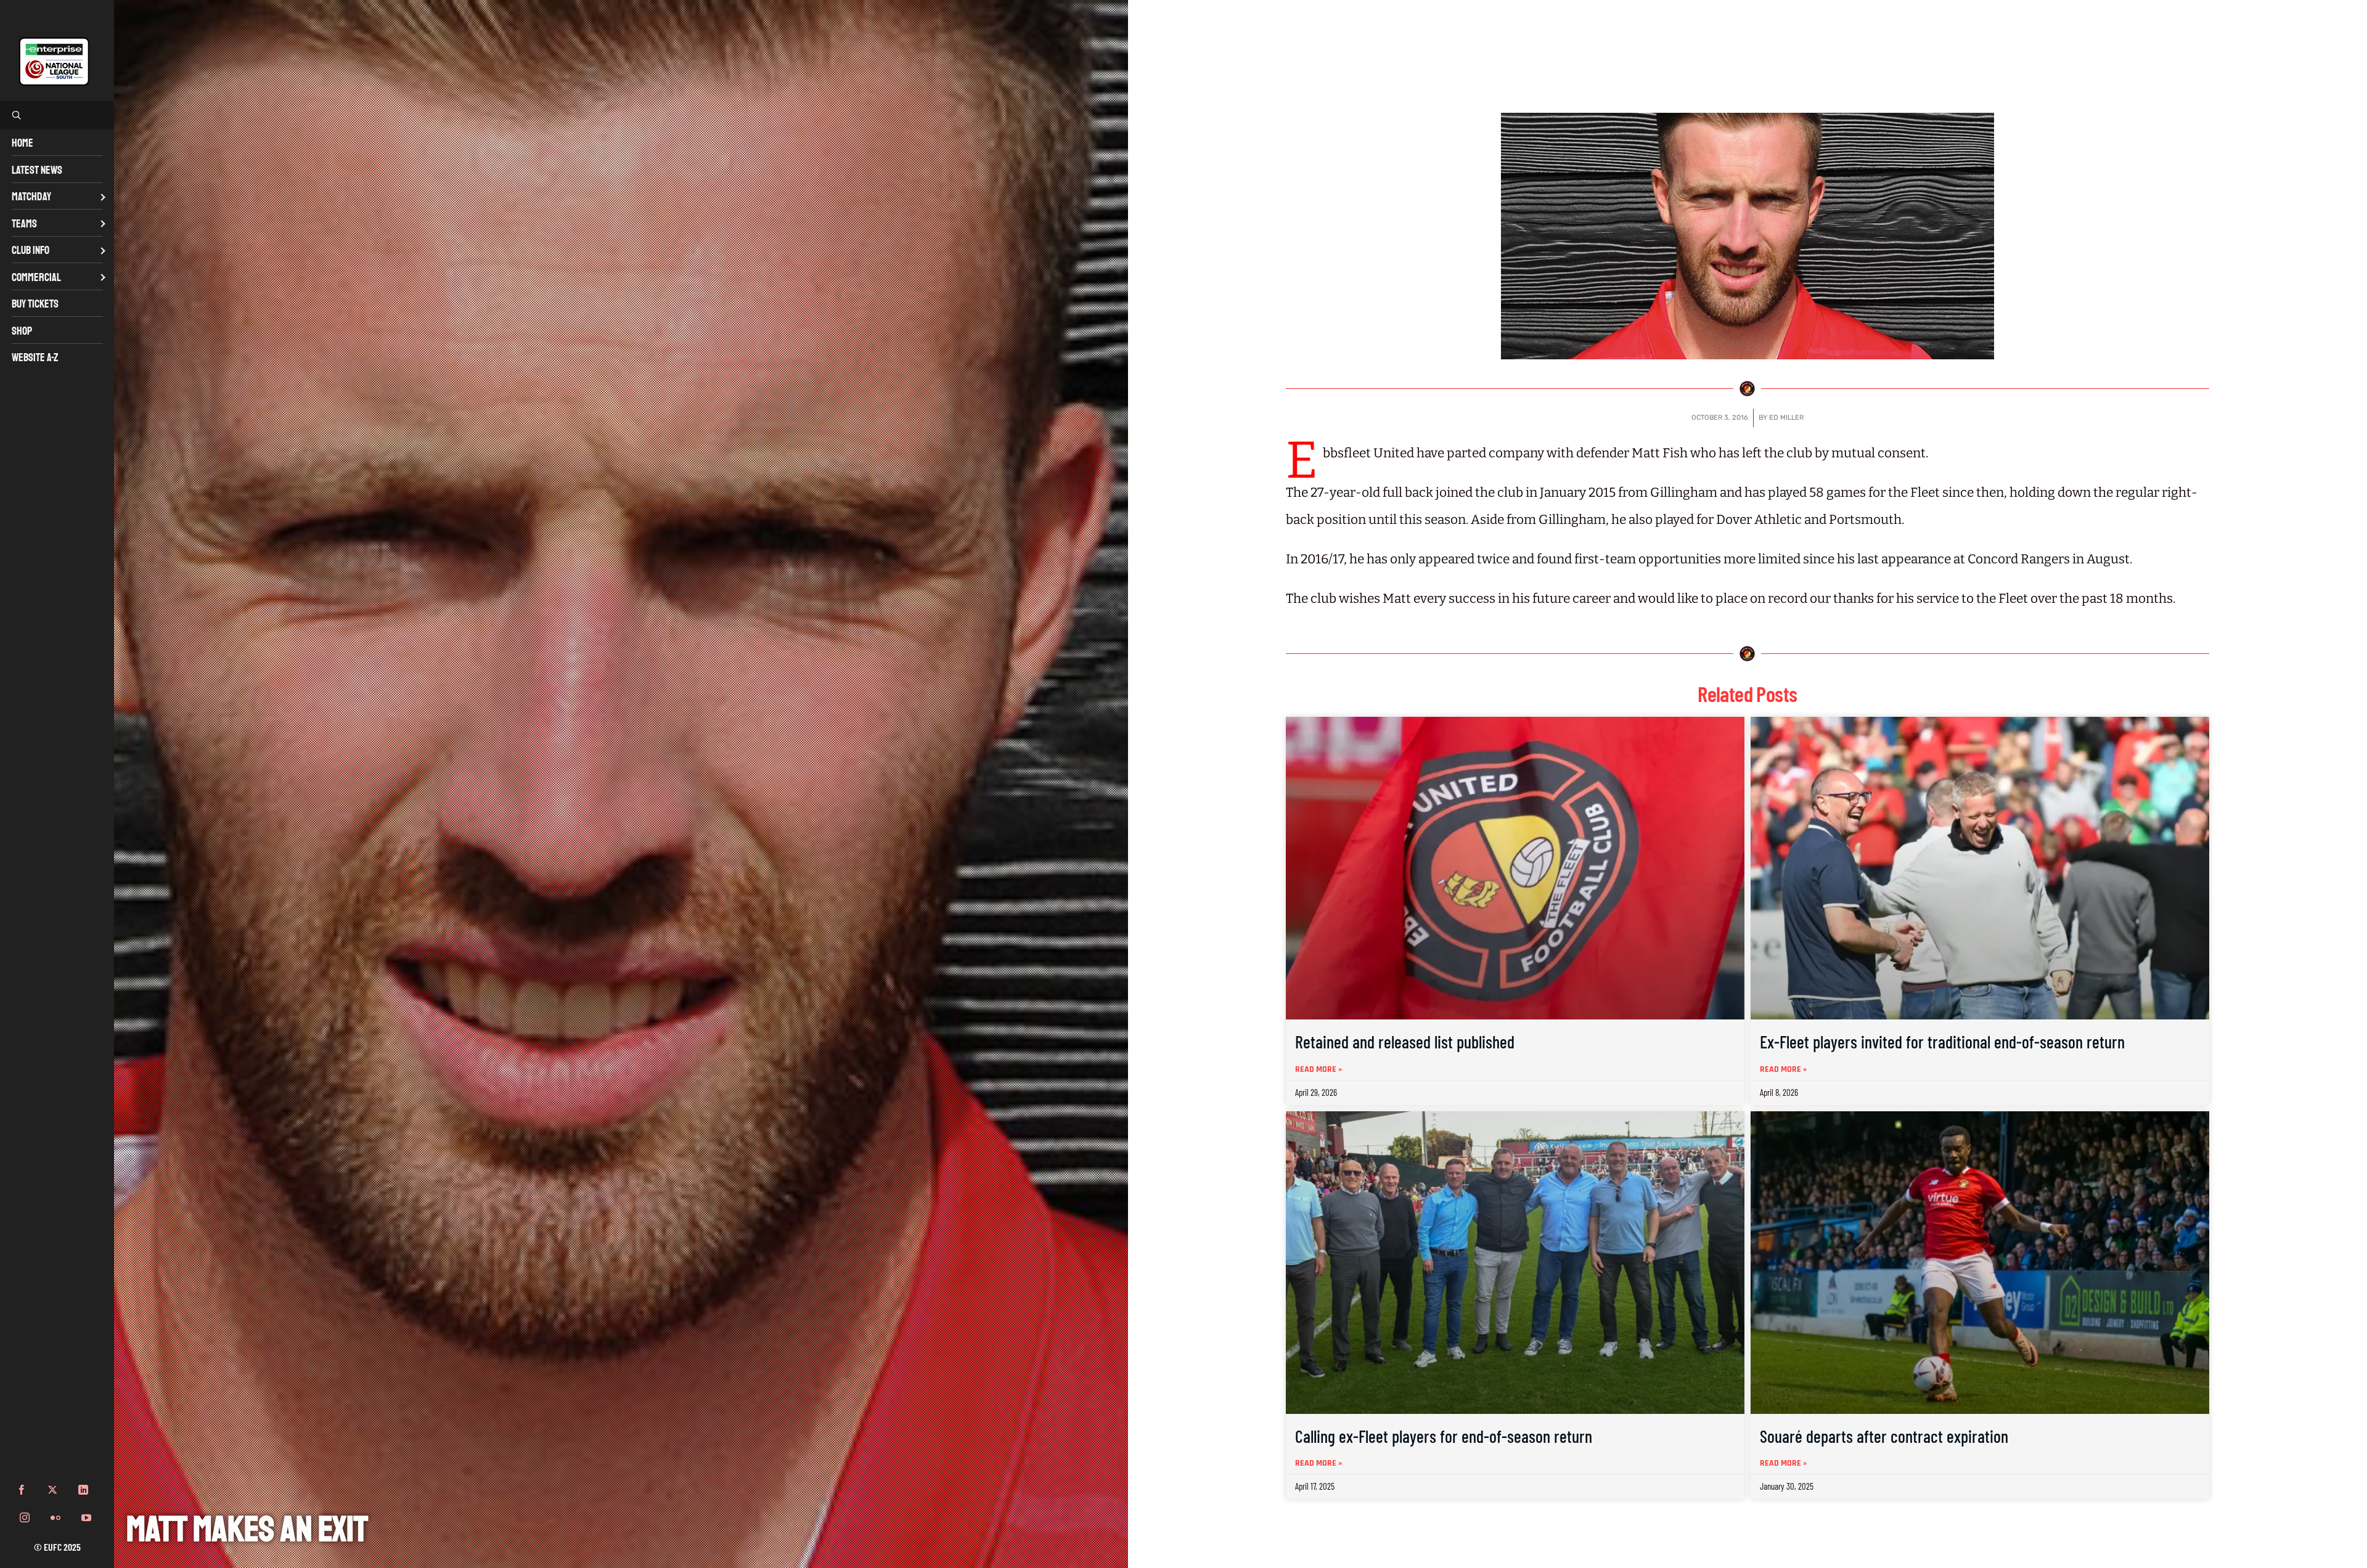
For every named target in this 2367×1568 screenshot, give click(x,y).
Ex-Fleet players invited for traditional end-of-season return (1942, 1042)
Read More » (1318, 1069)
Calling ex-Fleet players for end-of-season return (1444, 1436)
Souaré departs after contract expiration (1884, 1436)
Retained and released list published (1405, 1042)
